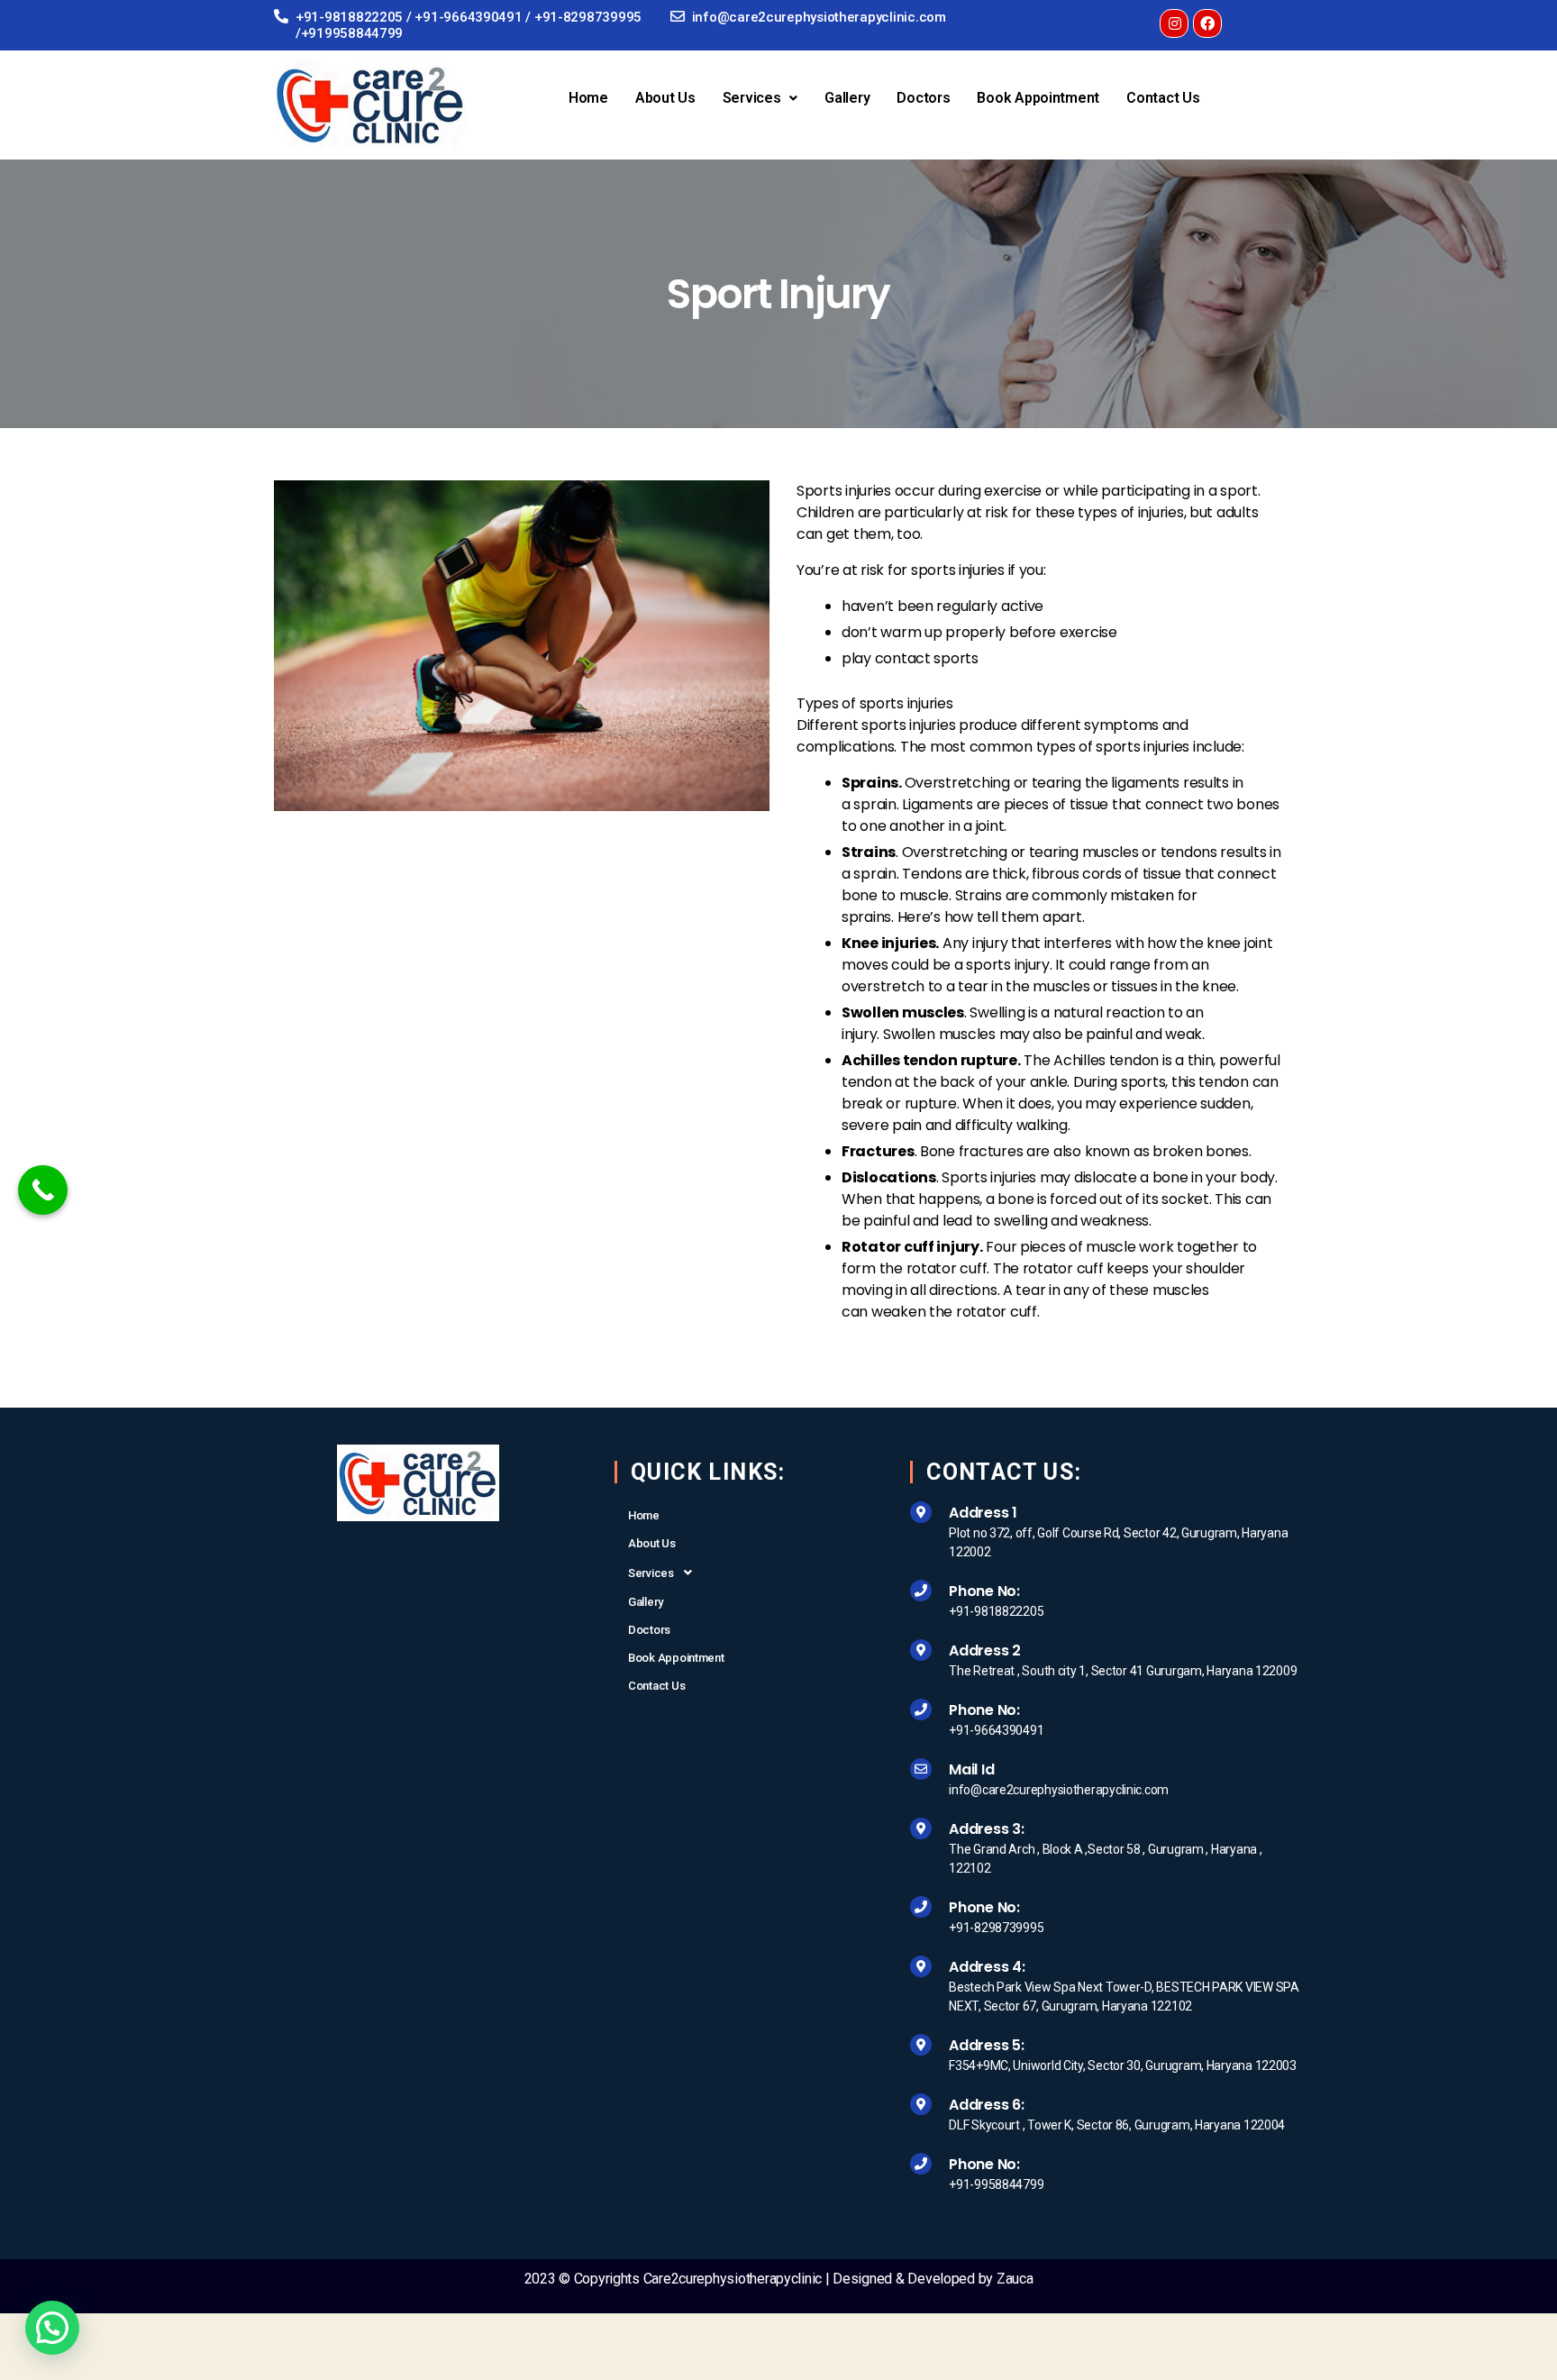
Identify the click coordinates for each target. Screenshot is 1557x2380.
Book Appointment (1038, 98)
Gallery (847, 98)
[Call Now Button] (43, 1190)
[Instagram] (1174, 23)
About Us (665, 98)
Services (752, 98)
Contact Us (1163, 98)
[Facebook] (1207, 23)
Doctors (923, 98)
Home (588, 98)
